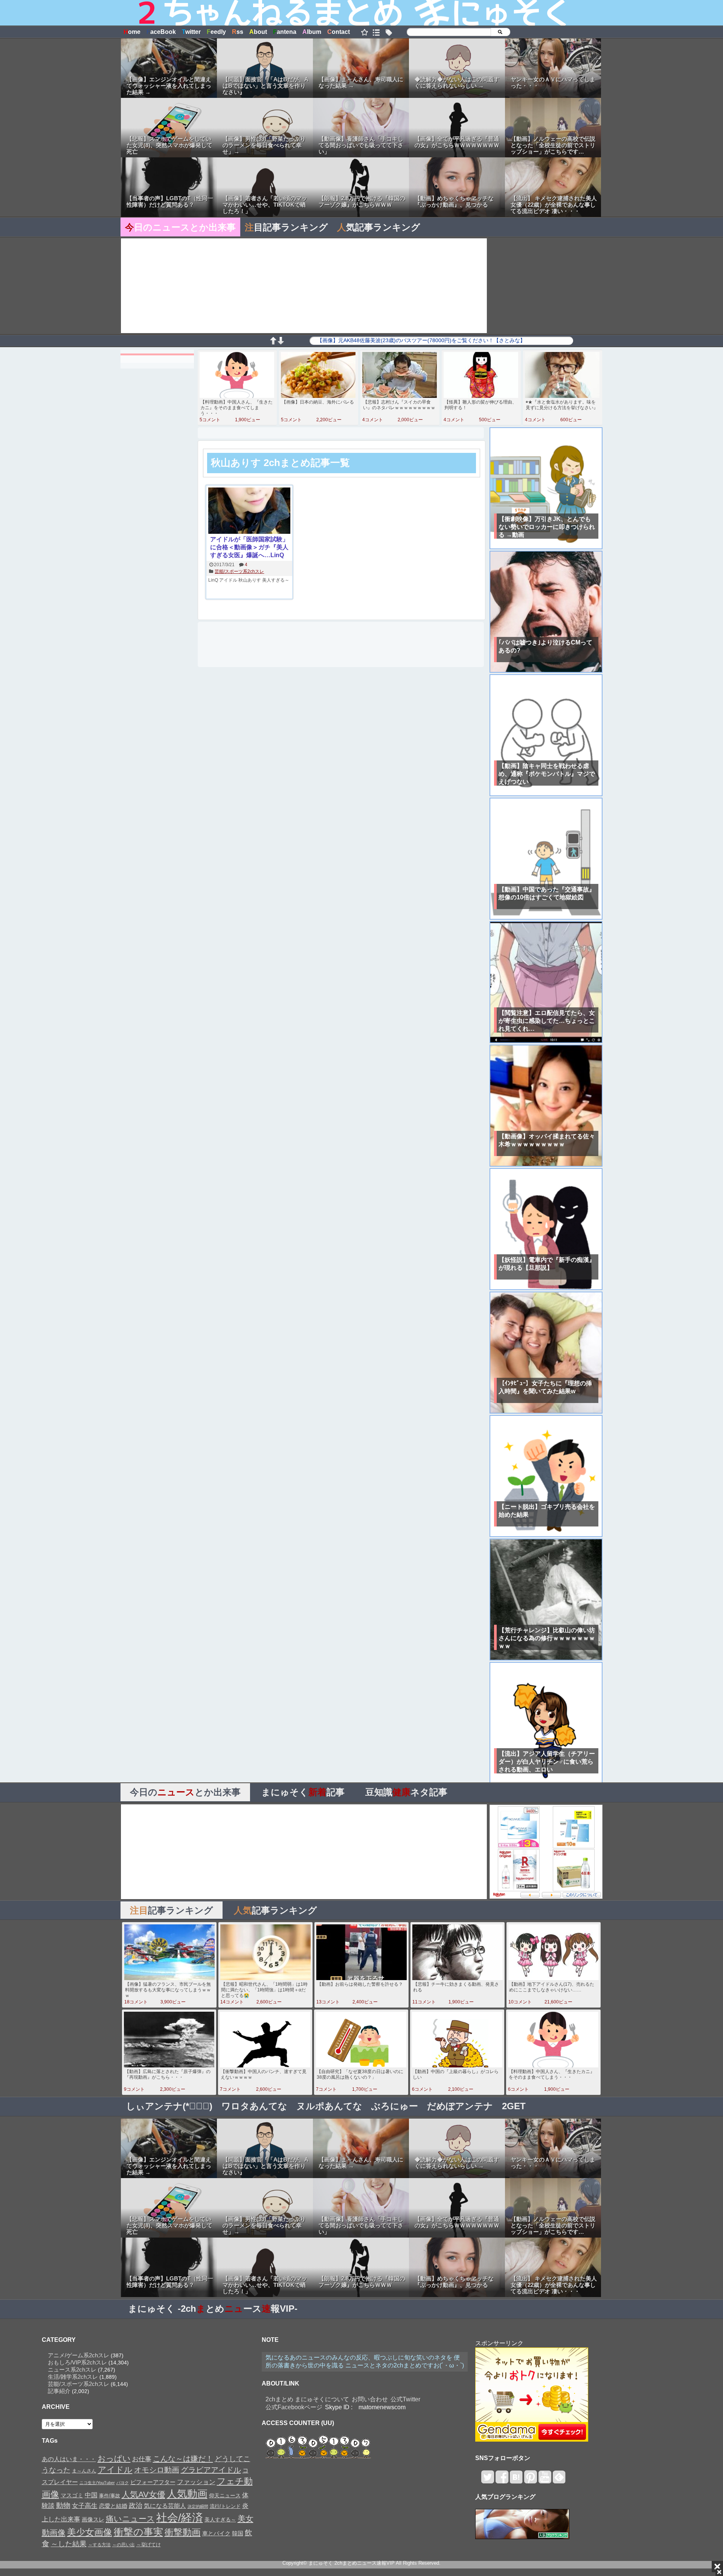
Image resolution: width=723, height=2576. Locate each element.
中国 (91, 2495)
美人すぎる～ (276, 580)
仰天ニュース (225, 2496)
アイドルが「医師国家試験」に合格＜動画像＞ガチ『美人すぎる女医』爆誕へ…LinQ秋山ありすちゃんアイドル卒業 (249, 548)
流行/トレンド (225, 2506)
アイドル (228, 580)
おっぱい (114, 2459)
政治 (136, 2506)
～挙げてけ (149, 2545)
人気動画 (187, 2494)
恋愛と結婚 (113, 2506)
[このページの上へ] (273, 342)
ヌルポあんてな (329, 2106)
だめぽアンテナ (460, 2106)
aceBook (161, 32)
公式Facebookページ (294, 2407)
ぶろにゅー (395, 2106)
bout (258, 32)
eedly (216, 32)
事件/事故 (110, 2496)
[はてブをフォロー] (516, 2480)
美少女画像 (90, 2532)
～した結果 (69, 2544)
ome (132, 32)
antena (285, 32)
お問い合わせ (370, 2399)
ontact (339, 32)
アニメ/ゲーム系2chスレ (79, 2355)
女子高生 (85, 2506)
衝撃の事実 (138, 2532)
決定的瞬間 (198, 2506)
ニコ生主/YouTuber (97, 2483)
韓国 (238, 2533)
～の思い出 (124, 2545)
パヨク (123, 2483)
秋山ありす (250, 580)
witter (191, 32)
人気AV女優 (143, 2495)
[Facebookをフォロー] (502, 2480)
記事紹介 (59, 2391)
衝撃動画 (183, 2532)
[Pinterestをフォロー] (530, 2480)
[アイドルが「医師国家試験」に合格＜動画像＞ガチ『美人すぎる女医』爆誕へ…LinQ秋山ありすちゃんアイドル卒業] (249, 511)
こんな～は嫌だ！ (183, 2459)
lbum (312, 32)
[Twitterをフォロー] (487, 2480)
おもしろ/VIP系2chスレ (77, 2362)
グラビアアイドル (211, 2470)
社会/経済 (180, 2517)
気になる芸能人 (165, 2506)
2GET (514, 2106)
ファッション (196, 2482)
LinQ (213, 580)
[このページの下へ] (281, 342)
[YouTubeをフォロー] (545, 2480)
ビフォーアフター (153, 2482)
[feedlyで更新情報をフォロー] (559, 2480)
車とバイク (216, 2533)
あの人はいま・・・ (69, 2459)
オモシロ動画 (157, 2470)
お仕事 (142, 2459)
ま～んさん (84, 2471)
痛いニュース (130, 2519)
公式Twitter (405, 2399)
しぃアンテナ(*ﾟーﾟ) (169, 2106)
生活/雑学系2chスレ (73, 2377)
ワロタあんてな (254, 2106)
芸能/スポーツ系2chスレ (239, 571)
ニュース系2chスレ (72, 2370)
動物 (63, 2505)
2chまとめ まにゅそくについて (307, 2399)
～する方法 (99, 2545)
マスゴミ (72, 2495)
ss (238, 32)
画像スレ (93, 2519)
